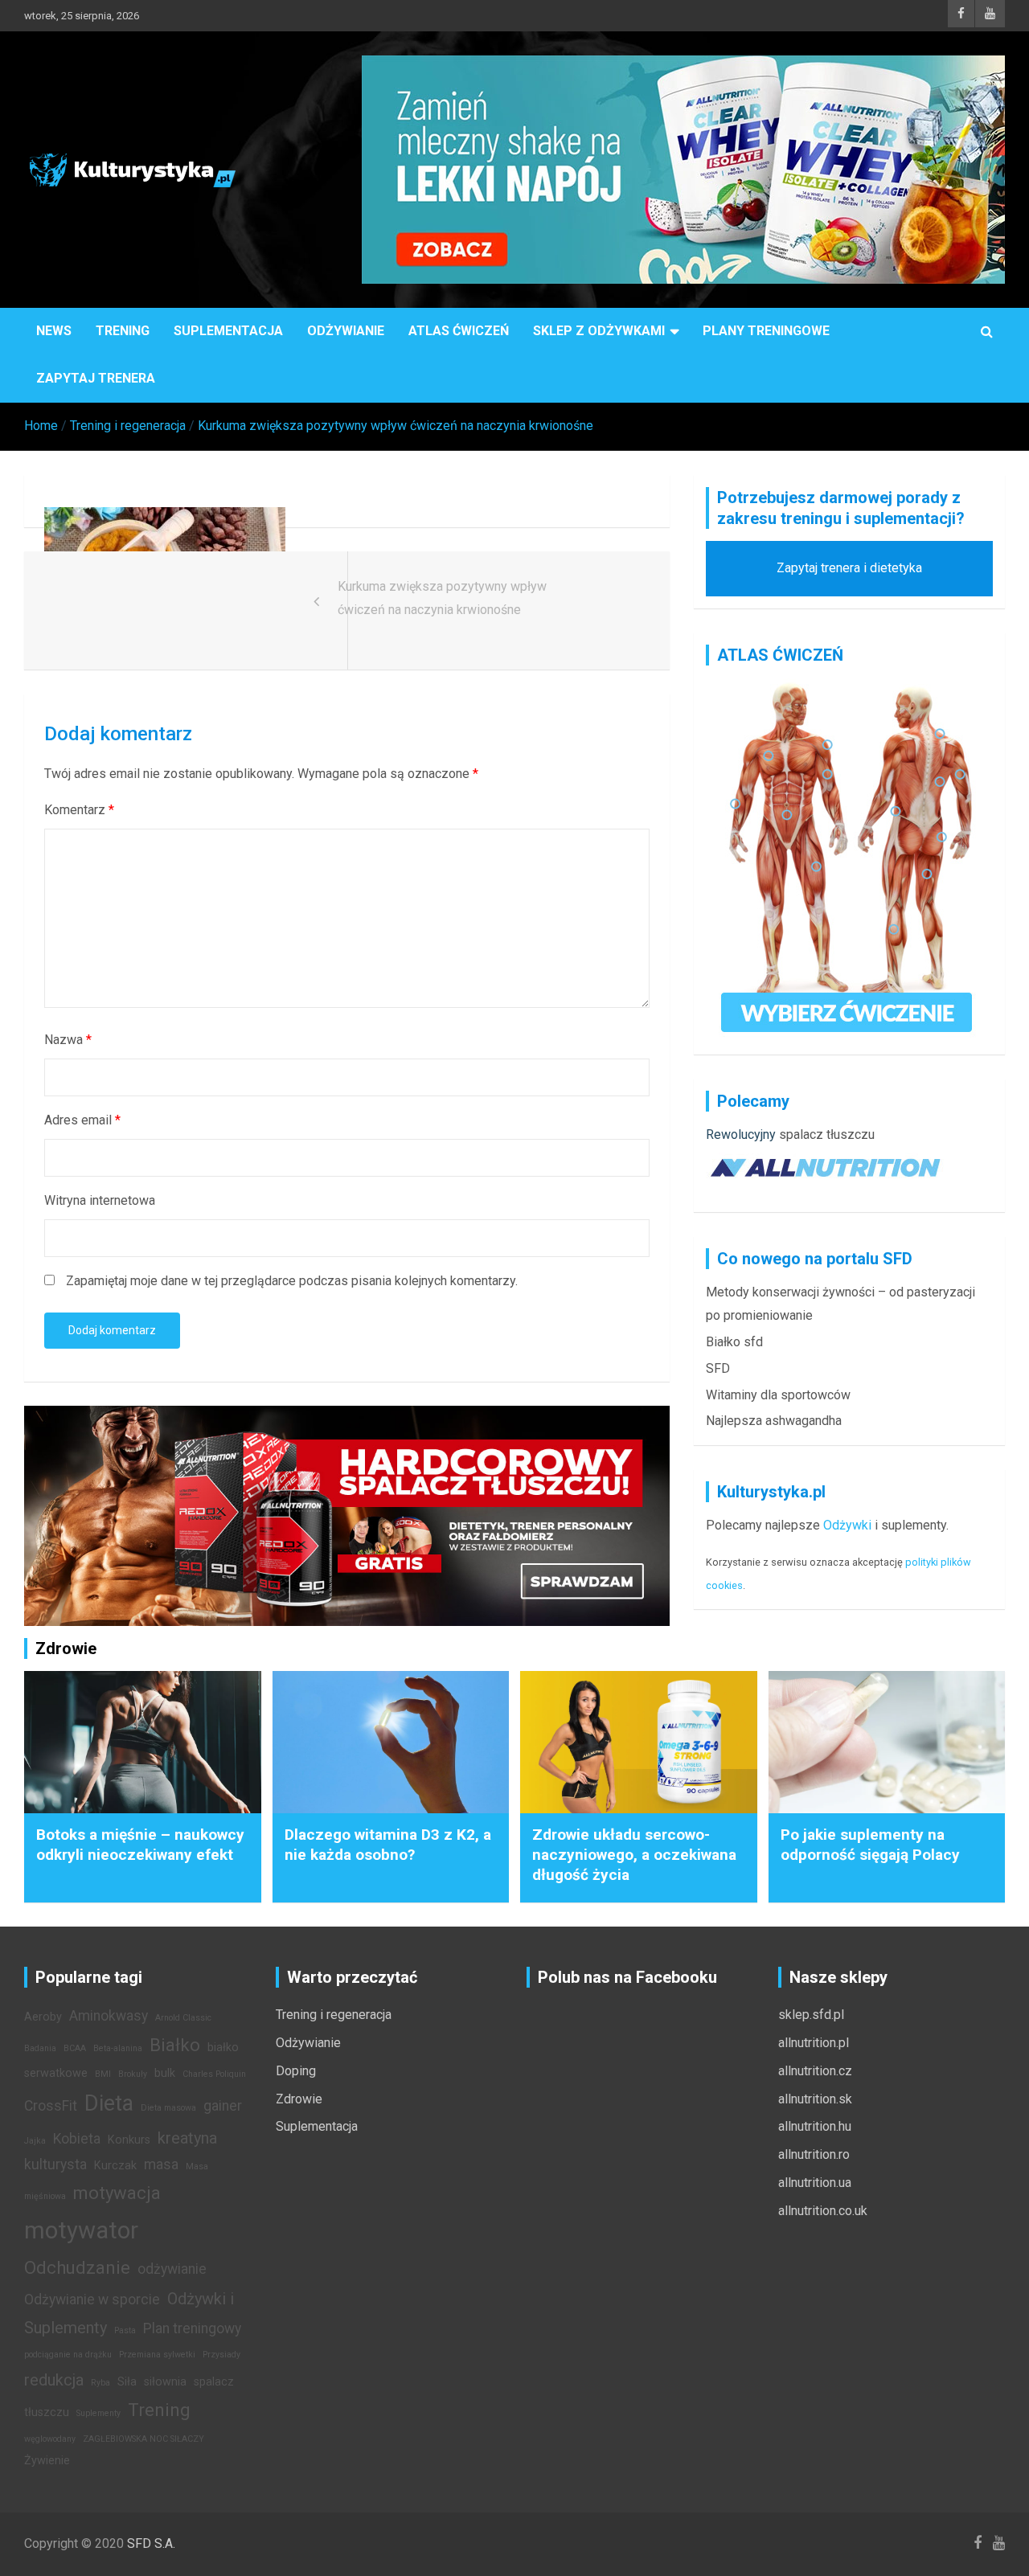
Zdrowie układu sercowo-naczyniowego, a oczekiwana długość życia (634, 1854)
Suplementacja (228, 331)
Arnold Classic (183, 2018)
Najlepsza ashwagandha (774, 1421)
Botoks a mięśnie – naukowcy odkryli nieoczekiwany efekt (140, 1845)
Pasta (125, 2330)
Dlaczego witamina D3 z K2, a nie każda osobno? (388, 1845)
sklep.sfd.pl (811, 2015)
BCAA (75, 2048)
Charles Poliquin (214, 2074)
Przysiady (221, 2355)
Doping (296, 2071)
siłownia (165, 2382)
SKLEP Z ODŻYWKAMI (599, 331)
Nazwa (68, 1040)
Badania (40, 2048)
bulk (165, 2073)
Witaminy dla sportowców (778, 1395)
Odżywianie (346, 331)
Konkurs (129, 2140)
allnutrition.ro (814, 2154)
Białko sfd (734, 1342)
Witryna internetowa (100, 1200)
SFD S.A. (151, 2543)
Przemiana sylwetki (157, 2355)
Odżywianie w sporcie (92, 2300)
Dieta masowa (168, 2108)
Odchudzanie (77, 2267)
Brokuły (133, 2074)
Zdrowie (299, 2099)
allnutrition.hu (815, 2126)
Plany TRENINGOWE (766, 331)
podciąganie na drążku (68, 2355)
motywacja (117, 2193)
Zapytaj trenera (96, 378)
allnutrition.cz (815, 2071)
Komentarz (79, 810)
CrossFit (51, 2106)
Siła (127, 2382)
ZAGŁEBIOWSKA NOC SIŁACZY (143, 2439)
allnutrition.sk (815, 2099)
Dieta (109, 2103)
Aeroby (43, 2017)
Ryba (100, 2383)
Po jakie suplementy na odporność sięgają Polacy (870, 1845)
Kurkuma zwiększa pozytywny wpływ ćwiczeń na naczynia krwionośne (442, 598)
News (54, 331)
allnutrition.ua (815, 2183)
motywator (81, 2230)
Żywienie (47, 2461)
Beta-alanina (118, 2048)
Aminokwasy (109, 2016)
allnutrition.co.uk (823, 2211)
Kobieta (77, 2139)
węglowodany (50, 2439)
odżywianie (172, 2269)
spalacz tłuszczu (827, 1134)
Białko (175, 2045)
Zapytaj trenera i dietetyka (849, 568)
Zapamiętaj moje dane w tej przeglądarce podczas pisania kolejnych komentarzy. (292, 1281)
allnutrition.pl (814, 2043)
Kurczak (115, 2166)
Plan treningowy (192, 2328)
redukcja (54, 2380)
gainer (223, 2106)
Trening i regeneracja (334, 2015)
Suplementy (98, 2413)
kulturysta (55, 2164)
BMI (103, 2074)
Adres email (82, 1120)
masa (161, 2164)
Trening (123, 331)
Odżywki (847, 1525)
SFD (718, 1368)
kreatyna (187, 2138)
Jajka (35, 2141)
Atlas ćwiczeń (459, 331)
